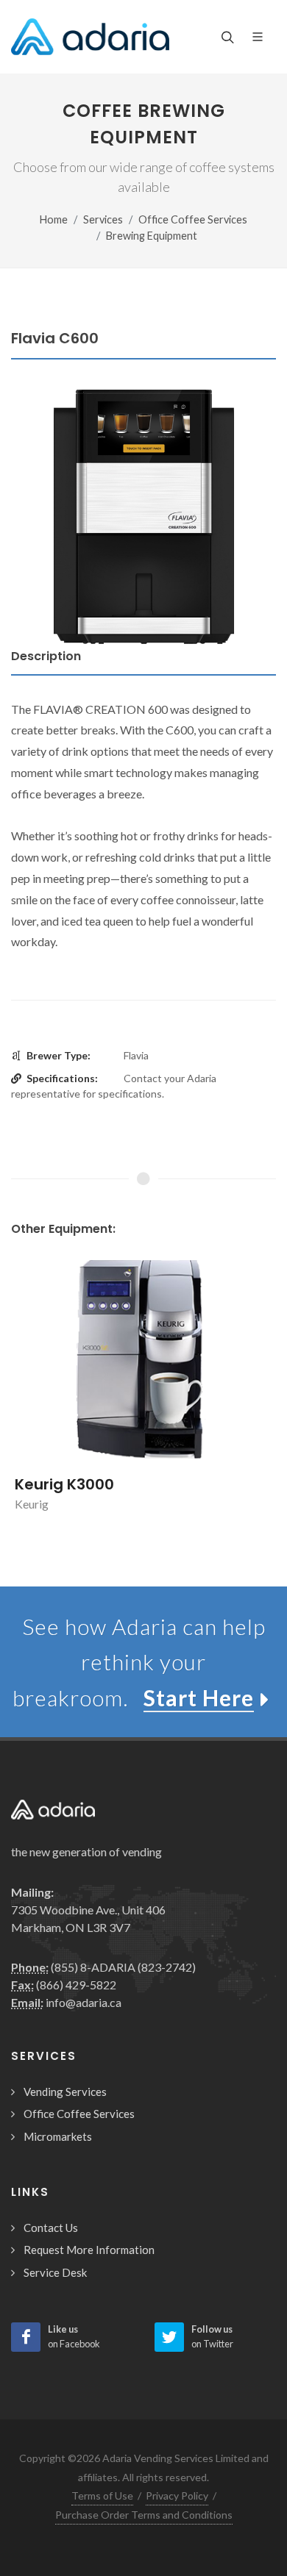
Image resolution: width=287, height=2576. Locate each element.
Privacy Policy (177, 2495)
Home (54, 219)
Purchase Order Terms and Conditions (144, 2515)
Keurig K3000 (64, 1484)
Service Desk (55, 2272)
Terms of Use (102, 2495)
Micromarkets (58, 2136)
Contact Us (51, 2228)
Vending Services (65, 2092)
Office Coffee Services (193, 219)
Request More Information (89, 2250)
